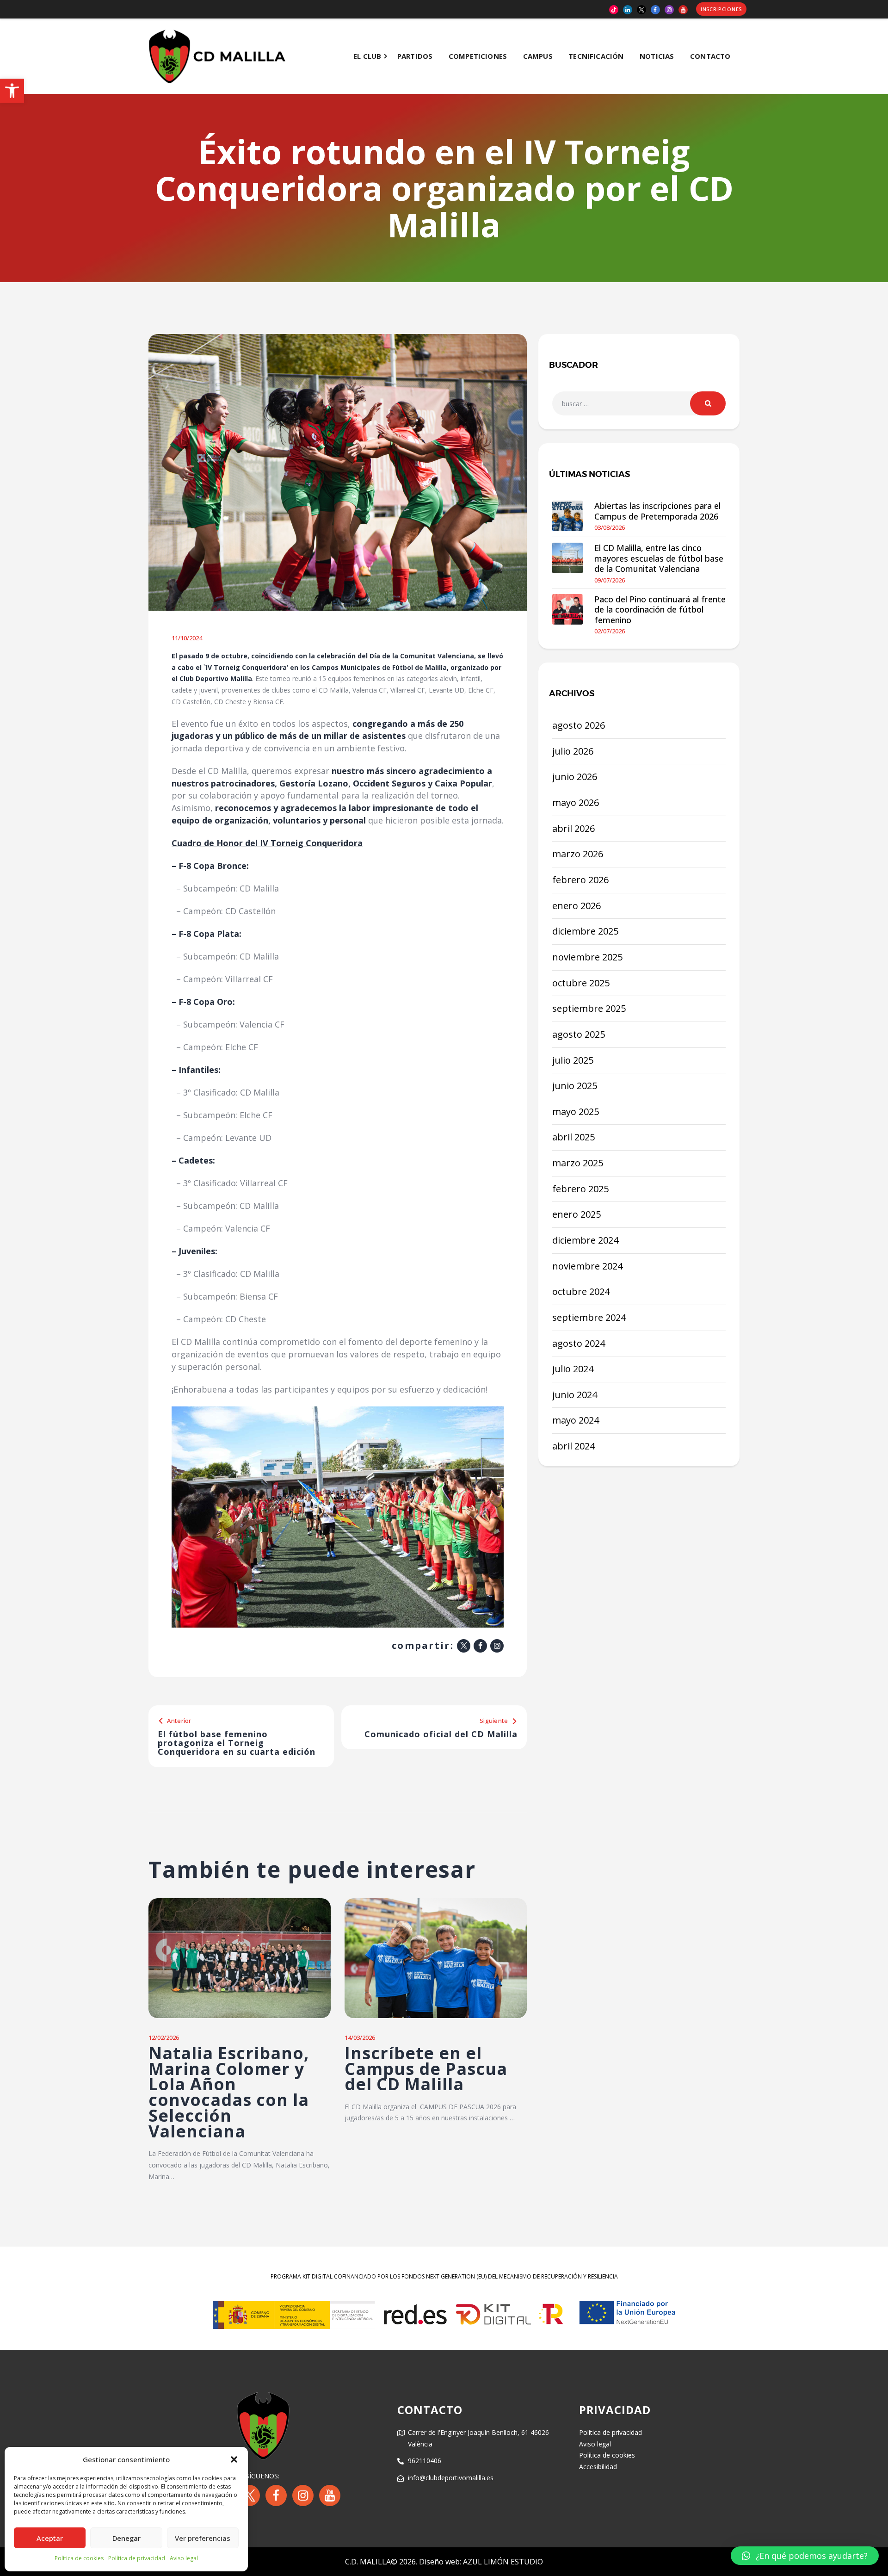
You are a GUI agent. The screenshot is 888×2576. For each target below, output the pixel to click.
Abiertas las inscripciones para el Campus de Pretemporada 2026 (657, 511)
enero (577, 906)
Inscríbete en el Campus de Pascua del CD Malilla (426, 2069)
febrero (580, 880)
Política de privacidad (137, 2558)
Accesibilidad (598, 2467)
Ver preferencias (203, 2538)
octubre (581, 983)
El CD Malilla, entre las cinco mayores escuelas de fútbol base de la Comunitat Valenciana (659, 558)
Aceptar (50, 2538)
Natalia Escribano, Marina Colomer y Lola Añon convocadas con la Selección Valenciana (229, 2092)
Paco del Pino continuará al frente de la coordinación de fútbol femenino (660, 610)
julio (573, 751)
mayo (576, 802)
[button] (12, 91)
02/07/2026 (610, 631)
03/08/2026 (610, 527)
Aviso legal (184, 2558)
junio (575, 777)
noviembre (587, 957)
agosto (579, 725)
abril (573, 828)
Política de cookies (79, 2558)
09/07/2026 (610, 580)
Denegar (126, 2538)
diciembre (585, 931)
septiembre (589, 1008)
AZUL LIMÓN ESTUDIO (503, 2562)
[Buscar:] (639, 404)
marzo (578, 854)
